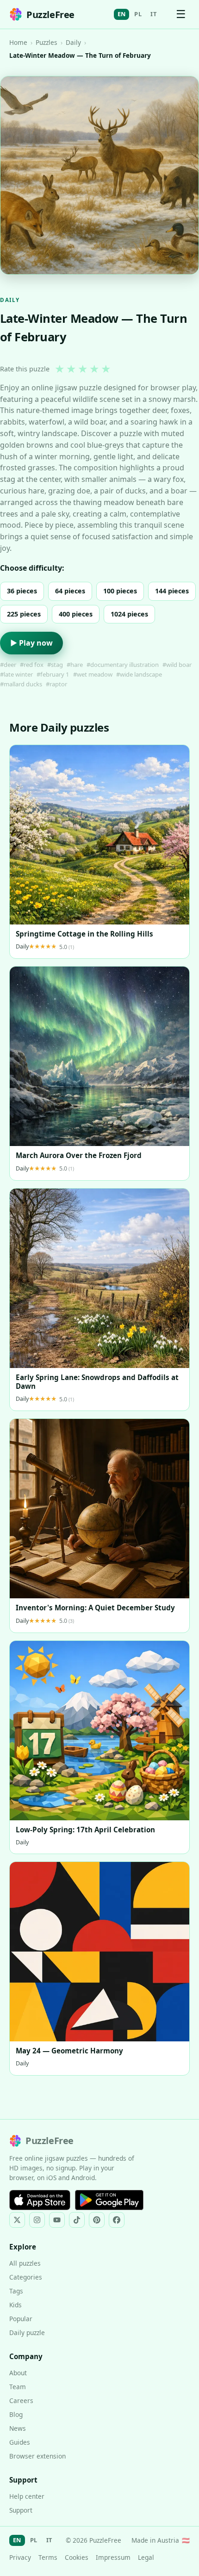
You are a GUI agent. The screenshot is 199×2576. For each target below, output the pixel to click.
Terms (48, 2557)
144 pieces (172, 591)
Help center (27, 2496)
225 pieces (24, 614)
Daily (73, 42)
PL (138, 14)
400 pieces (76, 614)
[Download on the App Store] (40, 2200)
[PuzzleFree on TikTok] (77, 2220)
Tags (16, 2291)
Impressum (113, 2557)
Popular (21, 2319)
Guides (20, 2442)
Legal (146, 2557)
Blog (16, 2414)
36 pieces (22, 591)
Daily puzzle (27, 2333)
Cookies (77, 2557)
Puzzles (47, 42)
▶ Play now (31, 643)
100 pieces (120, 591)
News (18, 2428)
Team (18, 2387)
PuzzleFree (50, 15)
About (18, 2373)
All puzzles (25, 2263)
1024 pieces (129, 614)
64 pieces (70, 591)
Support (21, 2510)
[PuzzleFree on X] (17, 2220)
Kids (16, 2305)
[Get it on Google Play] (109, 2200)
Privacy (20, 2557)
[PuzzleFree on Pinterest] (97, 2220)
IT (153, 14)
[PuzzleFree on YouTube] (57, 2220)
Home (18, 42)
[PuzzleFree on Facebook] (117, 2220)
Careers (21, 2400)
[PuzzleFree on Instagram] (37, 2220)
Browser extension (37, 2456)
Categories (26, 2277)
